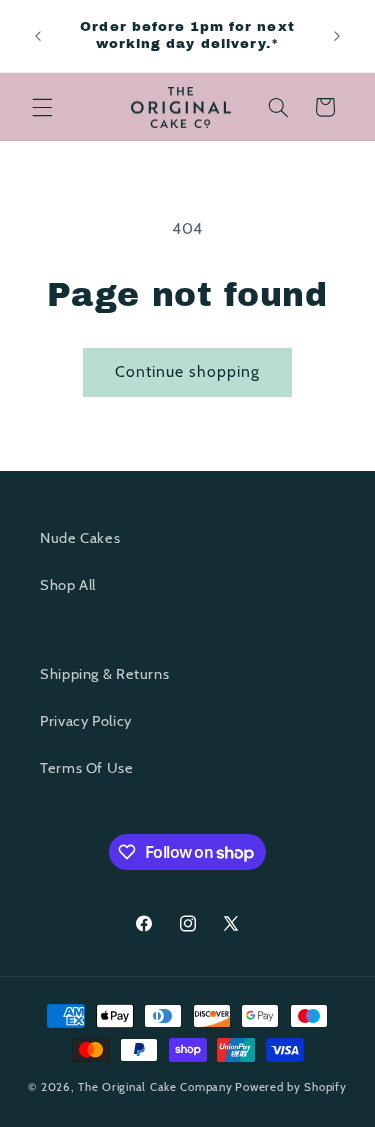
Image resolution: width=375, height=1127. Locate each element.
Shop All (68, 585)
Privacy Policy (86, 721)
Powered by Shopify (290, 1087)
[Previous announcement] (38, 36)
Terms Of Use (87, 768)
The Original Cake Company (155, 1087)
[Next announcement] (337, 36)
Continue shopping (188, 371)
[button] (42, 107)
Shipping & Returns (104, 674)
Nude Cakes (80, 538)
